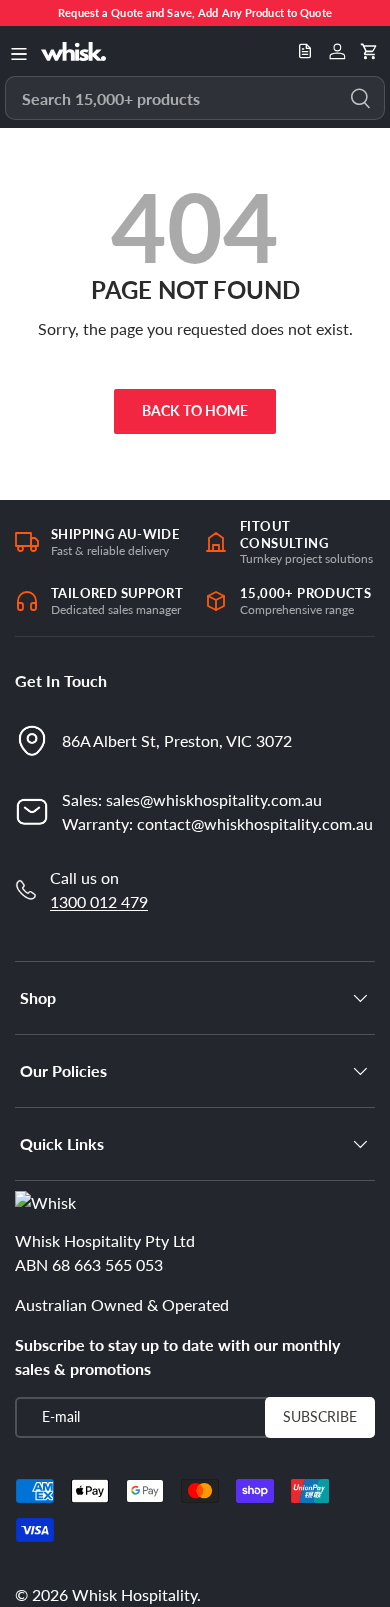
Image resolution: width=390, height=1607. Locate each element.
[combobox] (195, 98)
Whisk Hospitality (134, 1594)
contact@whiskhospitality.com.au (255, 823)
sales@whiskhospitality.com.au (214, 799)
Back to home (195, 410)
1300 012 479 (99, 901)
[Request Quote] (305, 51)
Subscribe (320, 1416)
